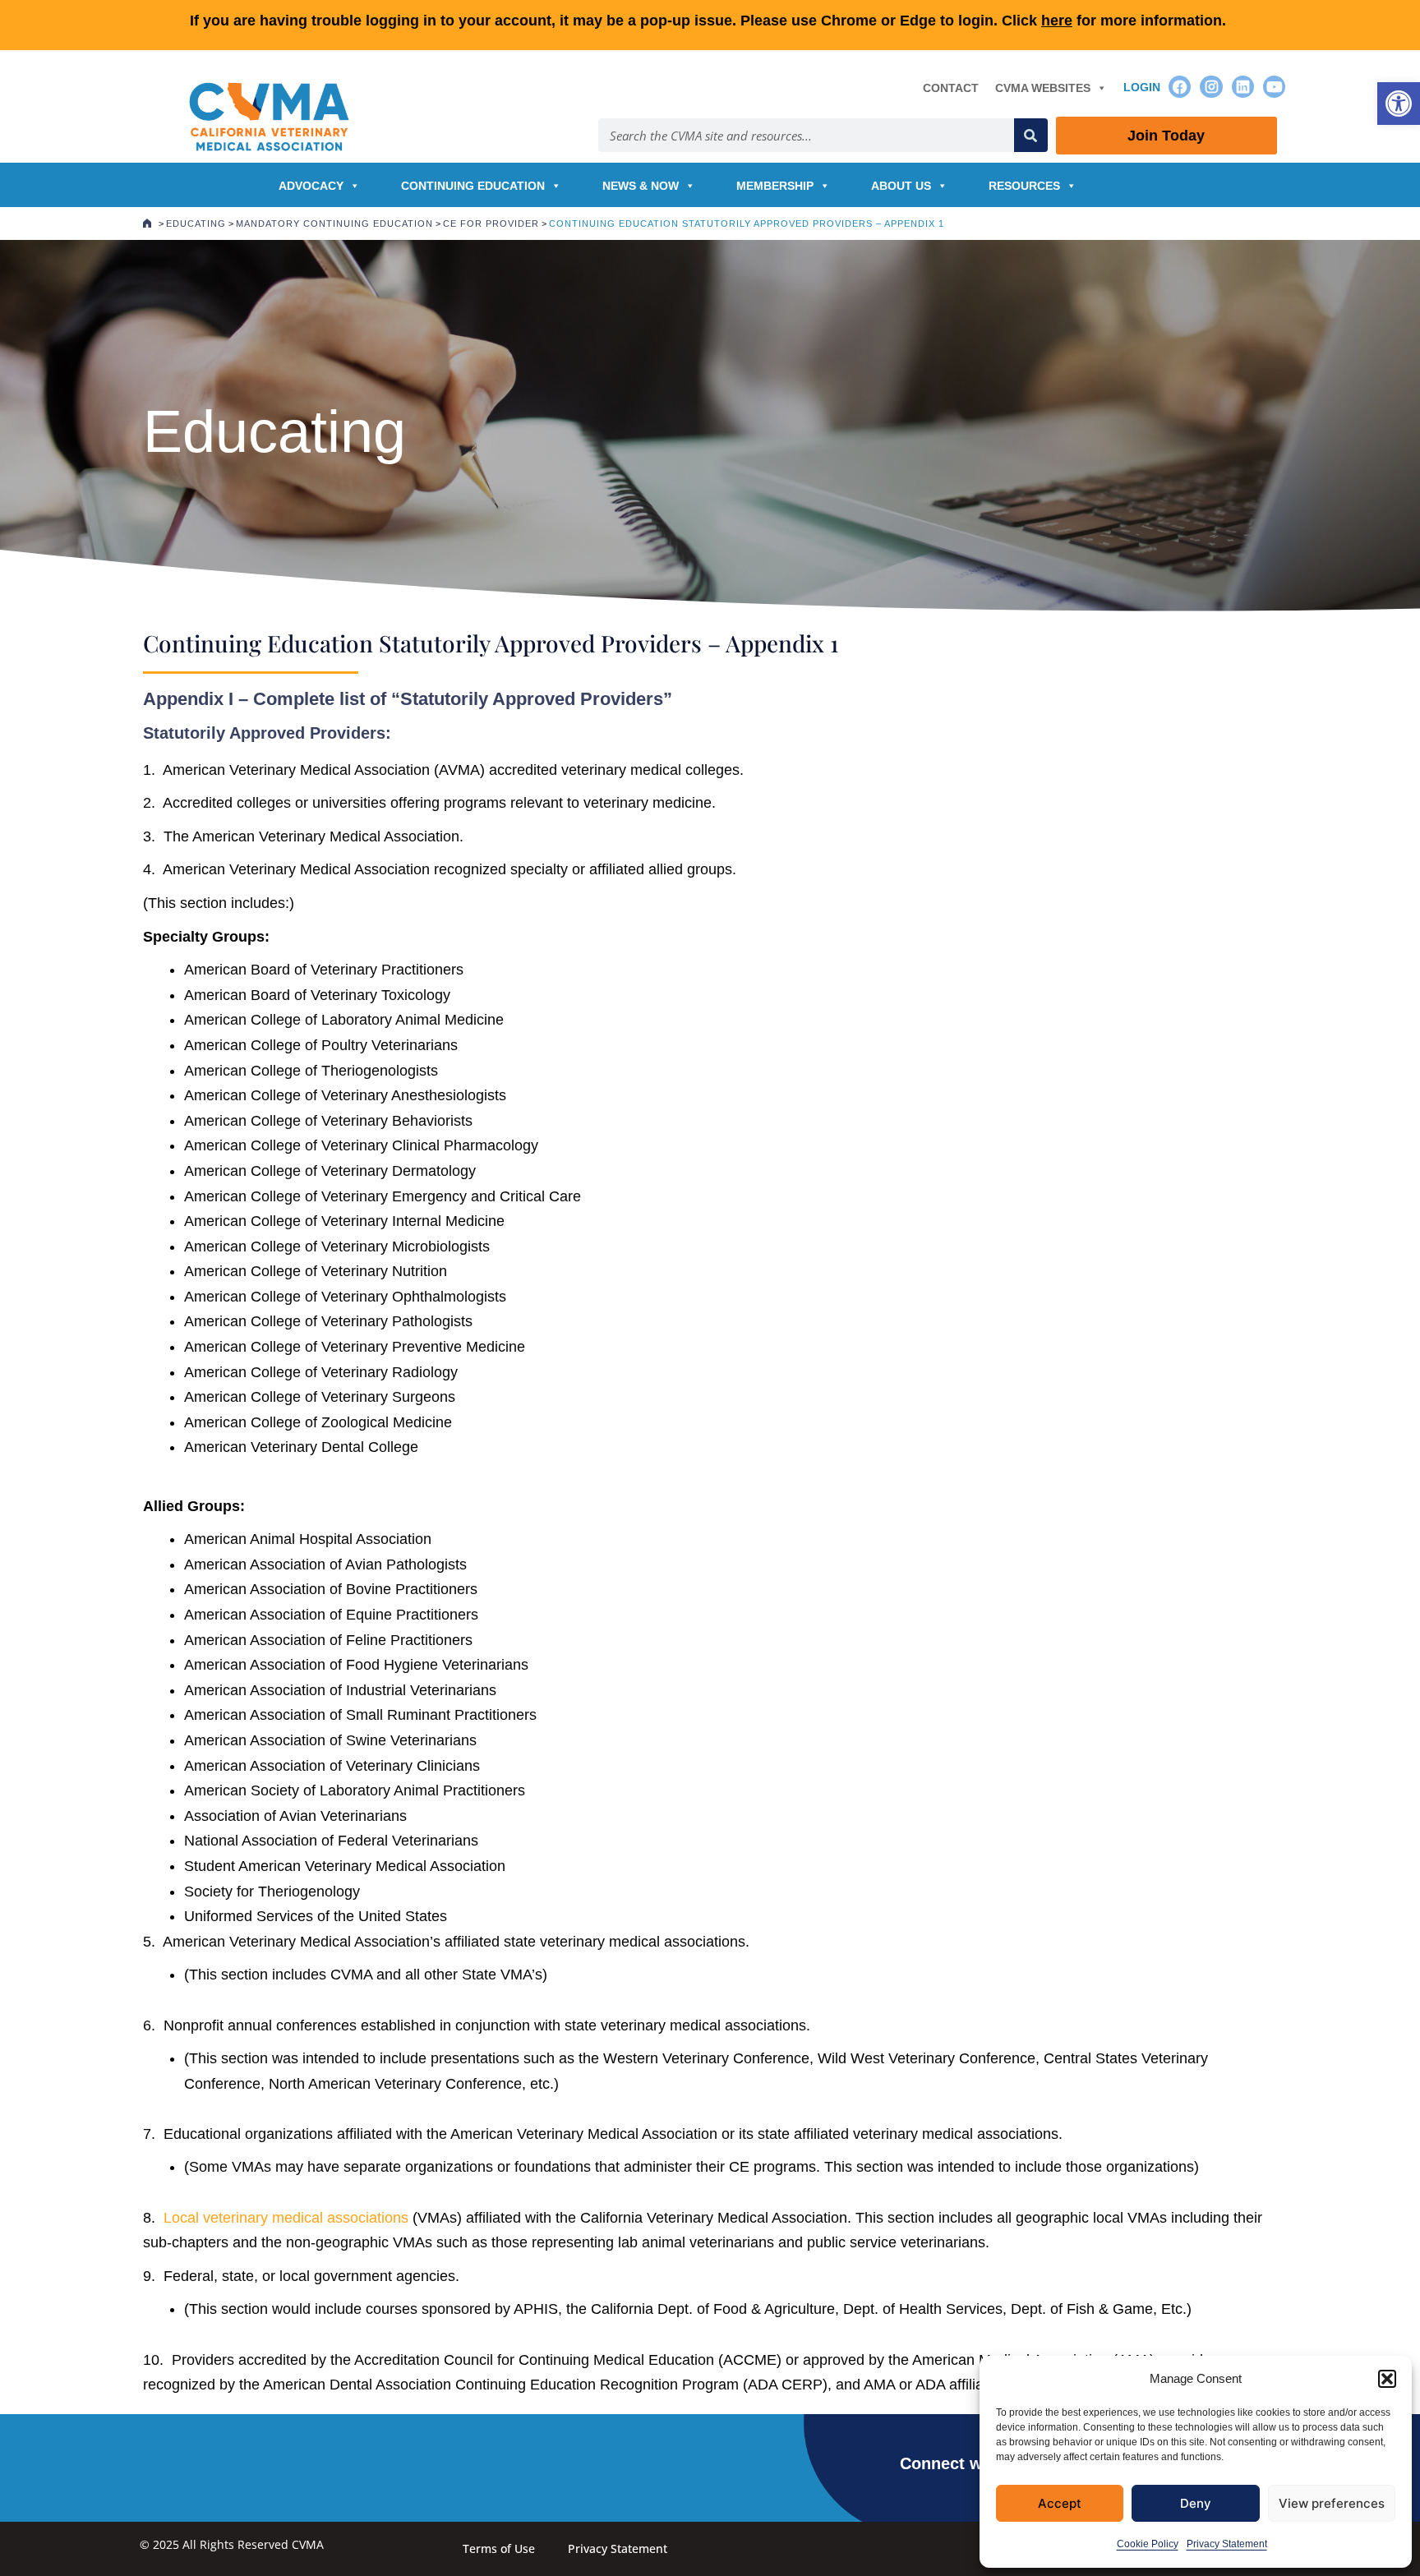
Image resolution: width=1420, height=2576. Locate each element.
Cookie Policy (1148, 2544)
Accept (1060, 2503)
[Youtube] (1274, 87)
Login (1142, 87)
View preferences (1332, 2503)
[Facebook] (1180, 87)
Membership (775, 186)
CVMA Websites (1043, 88)
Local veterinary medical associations (286, 2218)
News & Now (641, 186)
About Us (901, 186)
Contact (951, 88)
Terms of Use (499, 2548)
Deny (1196, 2503)
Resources (1024, 186)
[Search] (1031, 135)
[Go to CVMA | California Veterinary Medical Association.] (147, 223)
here (1057, 21)
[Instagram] (1211, 87)
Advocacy (311, 186)
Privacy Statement (1227, 2544)
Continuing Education (473, 186)
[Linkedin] (1243, 87)
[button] (1399, 104)
